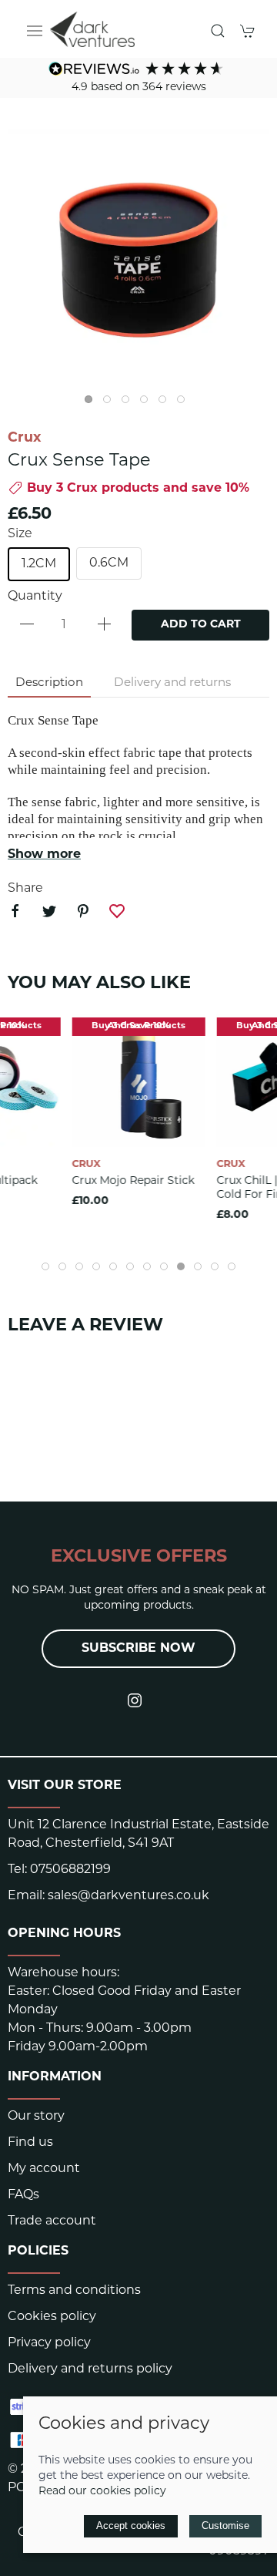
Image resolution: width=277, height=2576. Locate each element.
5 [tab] (166, 403)
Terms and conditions (74, 2291)
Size (20, 534)
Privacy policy (49, 2343)
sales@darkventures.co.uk (128, 1896)
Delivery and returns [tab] (172, 683)
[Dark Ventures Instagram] (135, 1700)
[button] (35, 31)
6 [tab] (185, 403)
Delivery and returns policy (90, 2369)
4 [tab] (148, 403)
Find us (30, 2143)
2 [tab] (111, 403)
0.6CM (109, 563)
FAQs (23, 2195)
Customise (225, 2526)
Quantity (35, 597)
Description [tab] (49, 683)
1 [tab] (92, 403)
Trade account (52, 2221)
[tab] (45, 1266)
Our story (36, 2117)
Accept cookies (131, 2526)
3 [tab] (129, 403)
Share (25, 889)
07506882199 (70, 1870)
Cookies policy (52, 2317)
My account (44, 2169)
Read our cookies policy (102, 2492)
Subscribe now (138, 1649)
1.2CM (39, 564)
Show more (44, 855)
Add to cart (201, 625)
